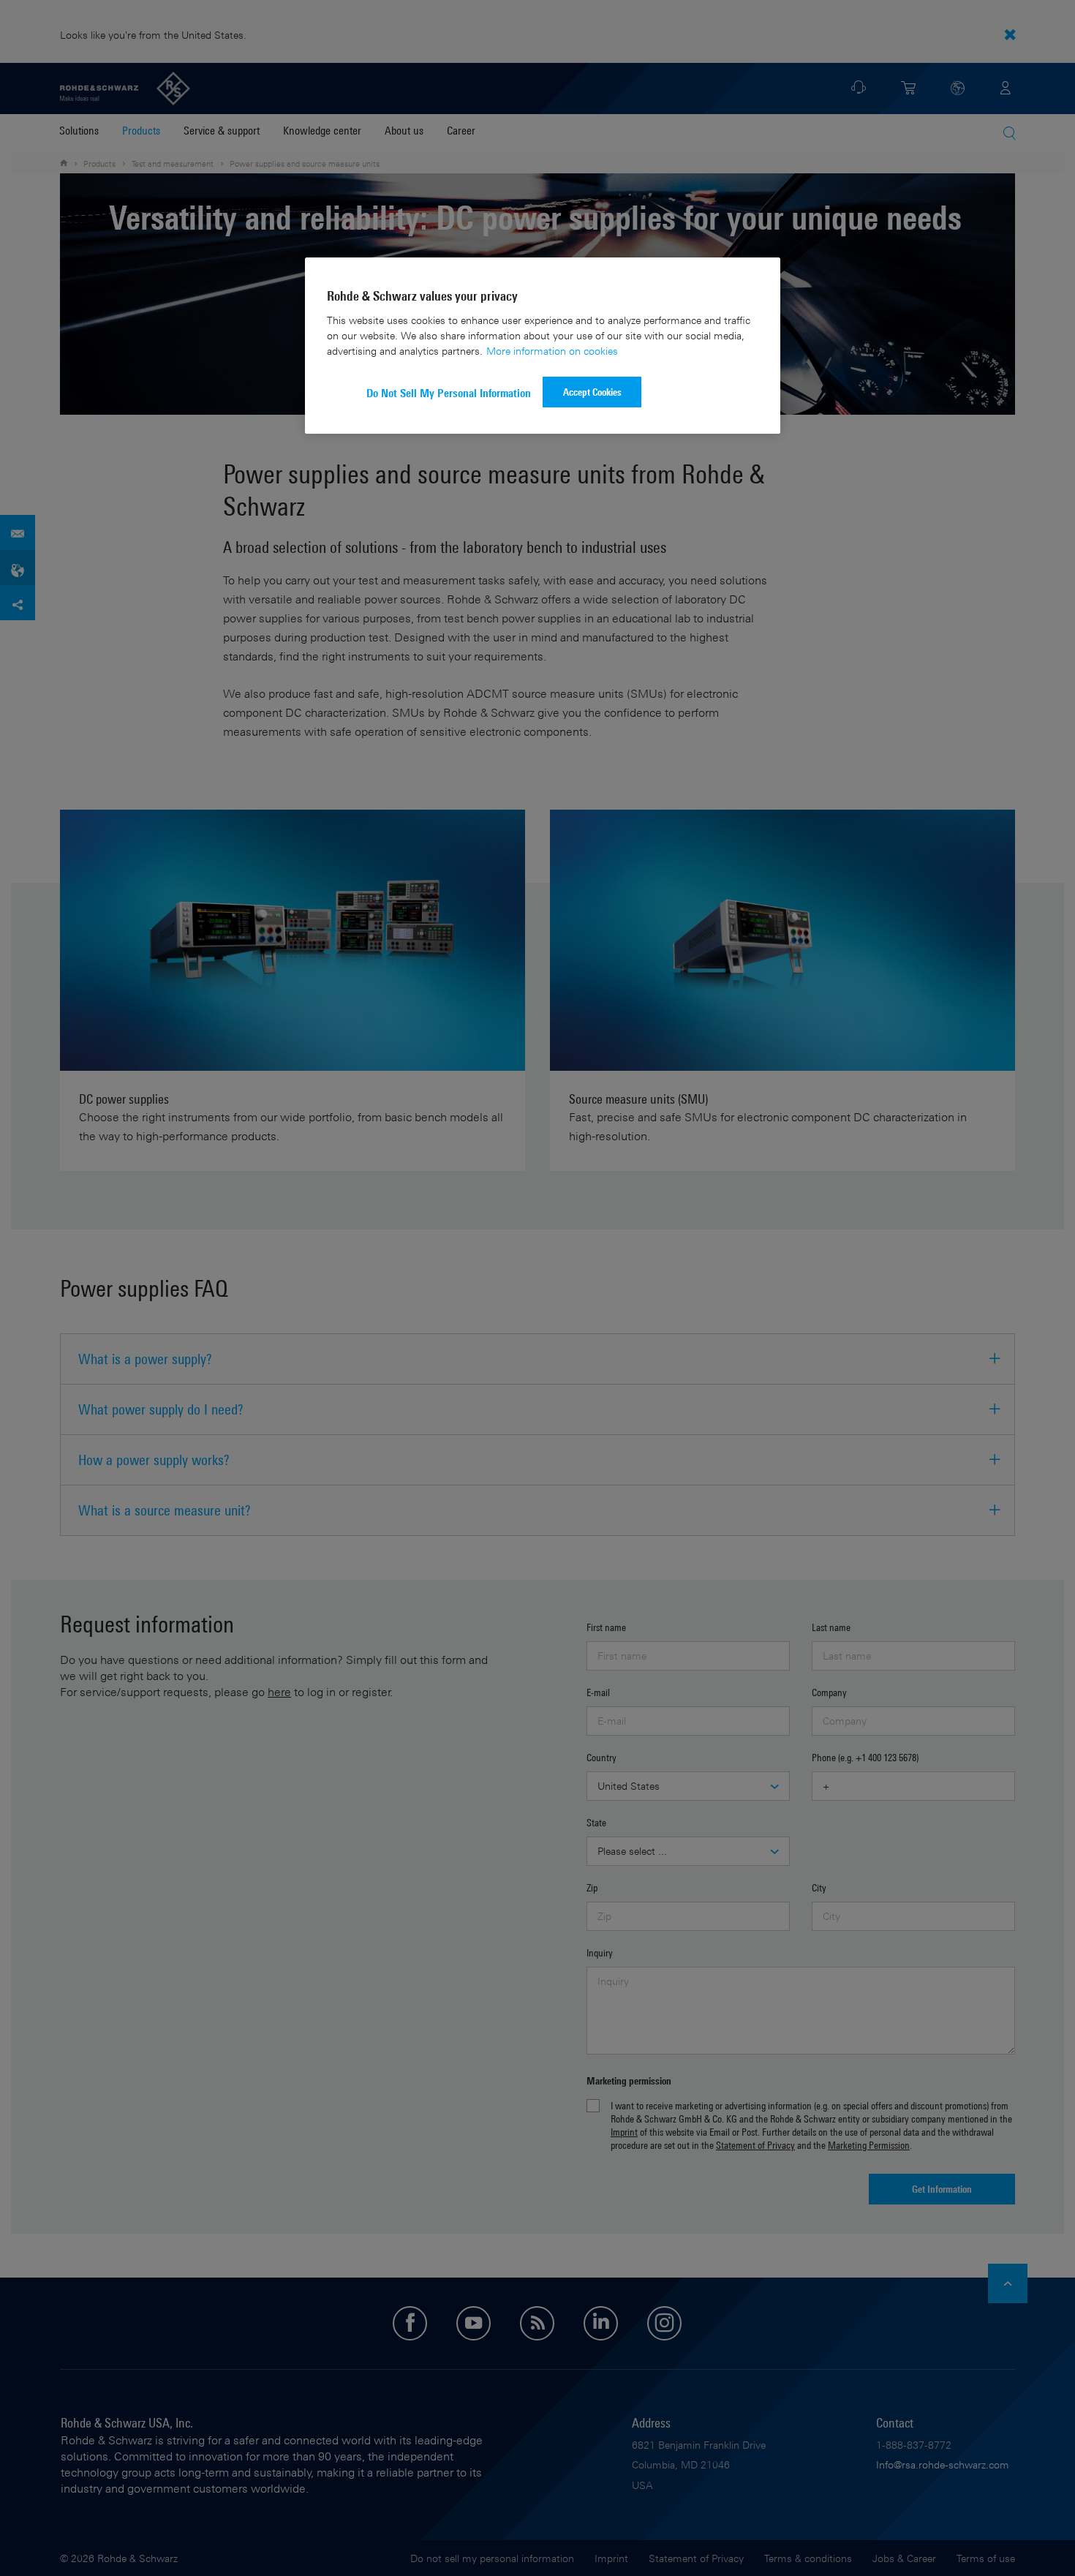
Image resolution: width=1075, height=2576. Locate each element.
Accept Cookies (592, 392)
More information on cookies (552, 351)
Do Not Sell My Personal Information (449, 393)
